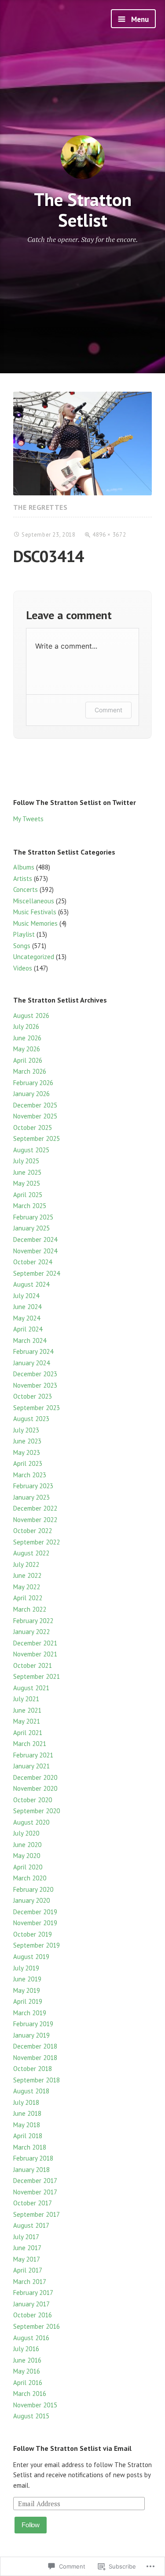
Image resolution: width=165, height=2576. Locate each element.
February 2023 (33, 1486)
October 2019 (33, 1934)
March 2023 (30, 1475)
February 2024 (33, 1351)
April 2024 (28, 1329)
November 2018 (35, 2058)
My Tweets (28, 819)
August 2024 (31, 1284)
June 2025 (27, 1172)
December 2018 (35, 2046)
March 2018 (30, 2147)
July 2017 (26, 2237)
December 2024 (35, 1239)
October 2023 (33, 1396)
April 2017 (28, 2270)
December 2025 (35, 1105)
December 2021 (35, 1643)
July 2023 (26, 1430)
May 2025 (27, 1183)
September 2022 (37, 1542)
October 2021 (33, 1665)
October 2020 (33, 1800)
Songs (22, 946)
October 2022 (33, 1531)
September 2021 (37, 1676)
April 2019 (28, 2001)
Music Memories (35, 923)
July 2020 (26, 1833)
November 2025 (35, 1116)
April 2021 (28, 1733)
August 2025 (31, 1150)
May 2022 (27, 1587)
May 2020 (27, 1856)
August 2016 (31, 2338)
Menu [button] (139, 19)
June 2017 (27, 2248)
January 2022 (31, 1632)
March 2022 (30, 1609)
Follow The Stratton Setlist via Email (72, 2448)
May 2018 (27, 2125)
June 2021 (27, 1710)
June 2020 (27, 1845)
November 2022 (35, 1520)
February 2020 (33, 1889)
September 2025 (37, 1138)
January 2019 (31, 2035)
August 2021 (31, 1688)
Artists (23, 879)
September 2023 (37, 1408)
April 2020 (28, 1867)
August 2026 (31, 1016)
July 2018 (26, 2102)
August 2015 (31, 2416)
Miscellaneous (34, 901)
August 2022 (31, 1553)
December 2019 (35, 1912)
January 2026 (31, 1094)
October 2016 (33, 2315)
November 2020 (35, 1788)
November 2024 (35, 1251)
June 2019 (27, 1979)
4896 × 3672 (109, 535)
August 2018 (31, 2091)
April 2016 (28, 2383)
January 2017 (31, 2304)
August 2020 (31, 1822)
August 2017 (31, 2225)
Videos (23, 968)
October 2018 (33, 2069)
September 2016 (37, 2326)
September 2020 (37, 1811)
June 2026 (27, 1038)
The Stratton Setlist (83, 209)
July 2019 (26, 1968)
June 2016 (27, 2360)
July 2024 (26, 1296)
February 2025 (33, 1217)
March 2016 (30, 2394)
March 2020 (30, 1878)
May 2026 (27, 1049)
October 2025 (33, 1127)
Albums (24, 867)
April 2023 (28, 1463)
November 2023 (35, 1385)
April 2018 (28, 2136)
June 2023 (27, 1441)
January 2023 (31, 1497)
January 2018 (31, 2170)
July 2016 (26, 2349)
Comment (108, 710)
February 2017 (33, 2293)
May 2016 (27, 2371)
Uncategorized (34, 957)
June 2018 (27, 2113)
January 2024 (31, 1363)
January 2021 (31, 1766)
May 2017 (27, 2259)
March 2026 (30, 1071)
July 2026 (26, 1026)
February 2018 (33, 2158)
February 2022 (33, 1621)
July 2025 (26, 1161)
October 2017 (33, 2203)
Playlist (24, 934)
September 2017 (37, 2214)
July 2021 (26, 1699)
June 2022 (27, 1575)
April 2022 (28, 1598)
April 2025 (28, 1195)
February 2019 (33, 2024)
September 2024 (37, 1273)
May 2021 (27, 1721)
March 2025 (30, 1206)
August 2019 (31, 1957)
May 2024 (27, 1318)
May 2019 (27, 1990)
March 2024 (30, 1340)
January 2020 (31, 1900)
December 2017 (35, 2181)
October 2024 (33, 1262)
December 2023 (35, 1374)
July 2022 (26, 1564)
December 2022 (35, 1508)
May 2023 (27, 1452)
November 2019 (35, 1923)
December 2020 (35, 1777)
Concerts (26, 889)
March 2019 (30, 2013)
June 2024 (27, 1307)
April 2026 (28, 1060)
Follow (31, 2525)
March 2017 (30, 2282)
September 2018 (37, 2080)
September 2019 (37, 1945)
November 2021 (35, 1654)
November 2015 (35, 2405)
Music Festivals (35, 912)
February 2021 (33, 1755)
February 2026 (33, 1083)
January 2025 (31, 1228)
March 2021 (30, 1744)
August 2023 (31, 1419)
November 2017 (35, 2192)
